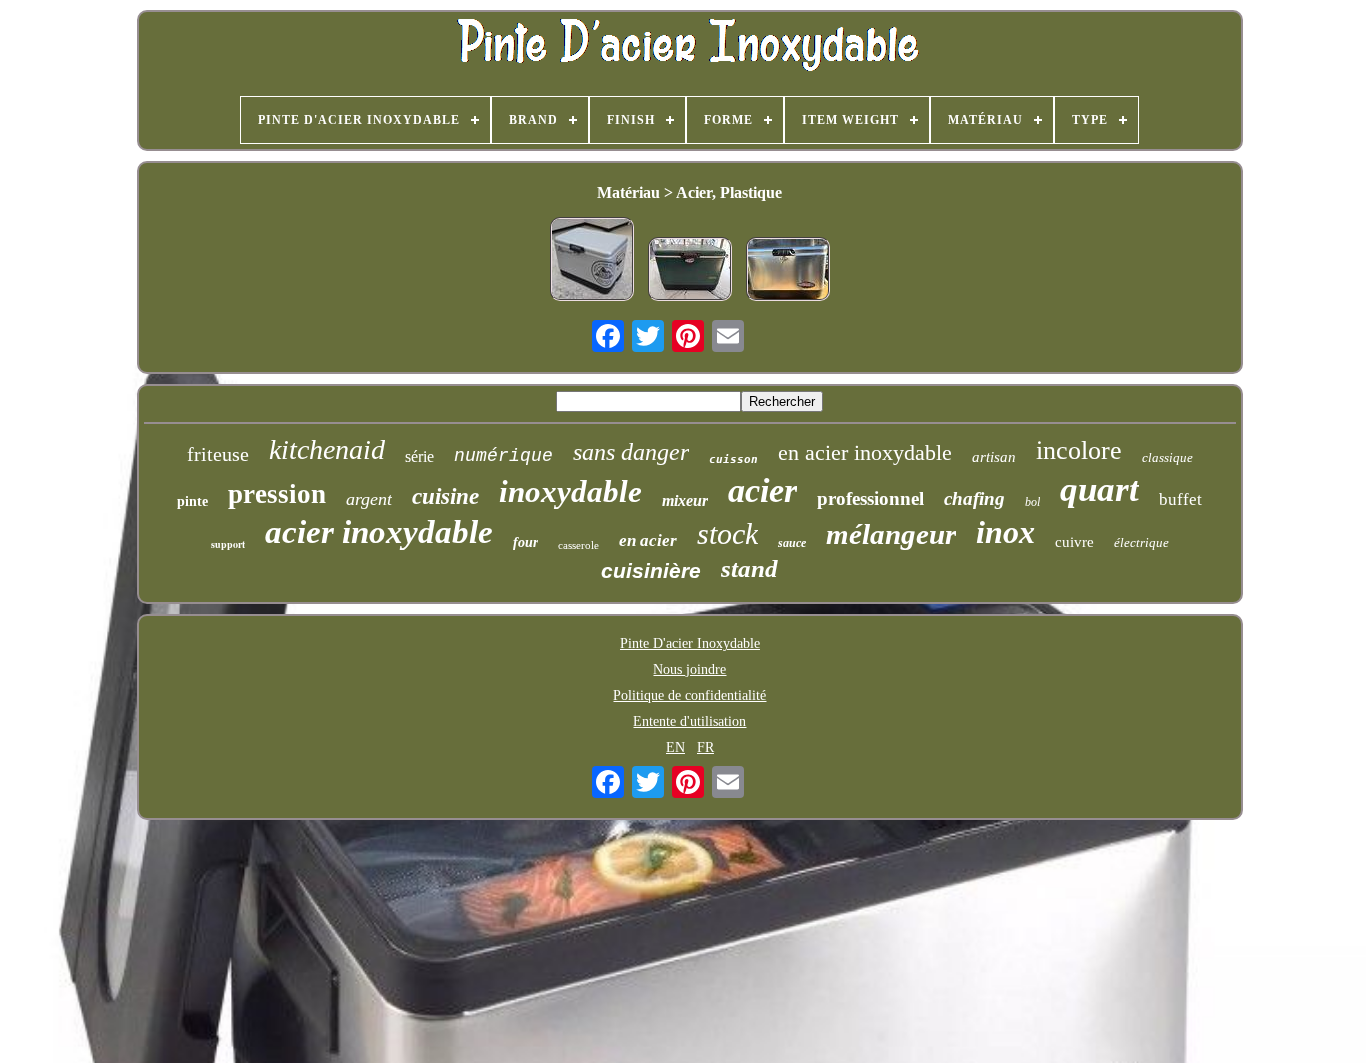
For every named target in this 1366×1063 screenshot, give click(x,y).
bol (1032, 502)
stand (749, 568)
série (419, 456)
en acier (648, 540)
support (228, 544)
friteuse (218, 454)
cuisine (445, 496)
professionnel (870, 498)
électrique (1141, 542)
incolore (1079, 450)
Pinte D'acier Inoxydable (690, 643)
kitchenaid (327, 449)
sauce (792, 543)
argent (369, 499)
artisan (994, 457)
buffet (1180, 499)
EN (675, 747)
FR (705, 747)
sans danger (631, 452)
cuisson (733, 459)
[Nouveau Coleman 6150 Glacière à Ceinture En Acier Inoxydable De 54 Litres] (788, 271)
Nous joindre (689, 669)
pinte (192, 501)
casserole (578, 545)
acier (762, 490)
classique (1167, 457)
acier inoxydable (379, 532)
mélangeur (891, 534)
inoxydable (570, 491)
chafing (974, 498)
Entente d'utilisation (689, 721)
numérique (503, 456)
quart (1099, 489)
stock (727, 533)
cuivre (1074, 542)
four (525, 542)
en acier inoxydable (865, 452)
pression (277, 494)
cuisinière (651, 570)
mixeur (685, 500)
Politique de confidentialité (689, 695)
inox (1005, 532)
